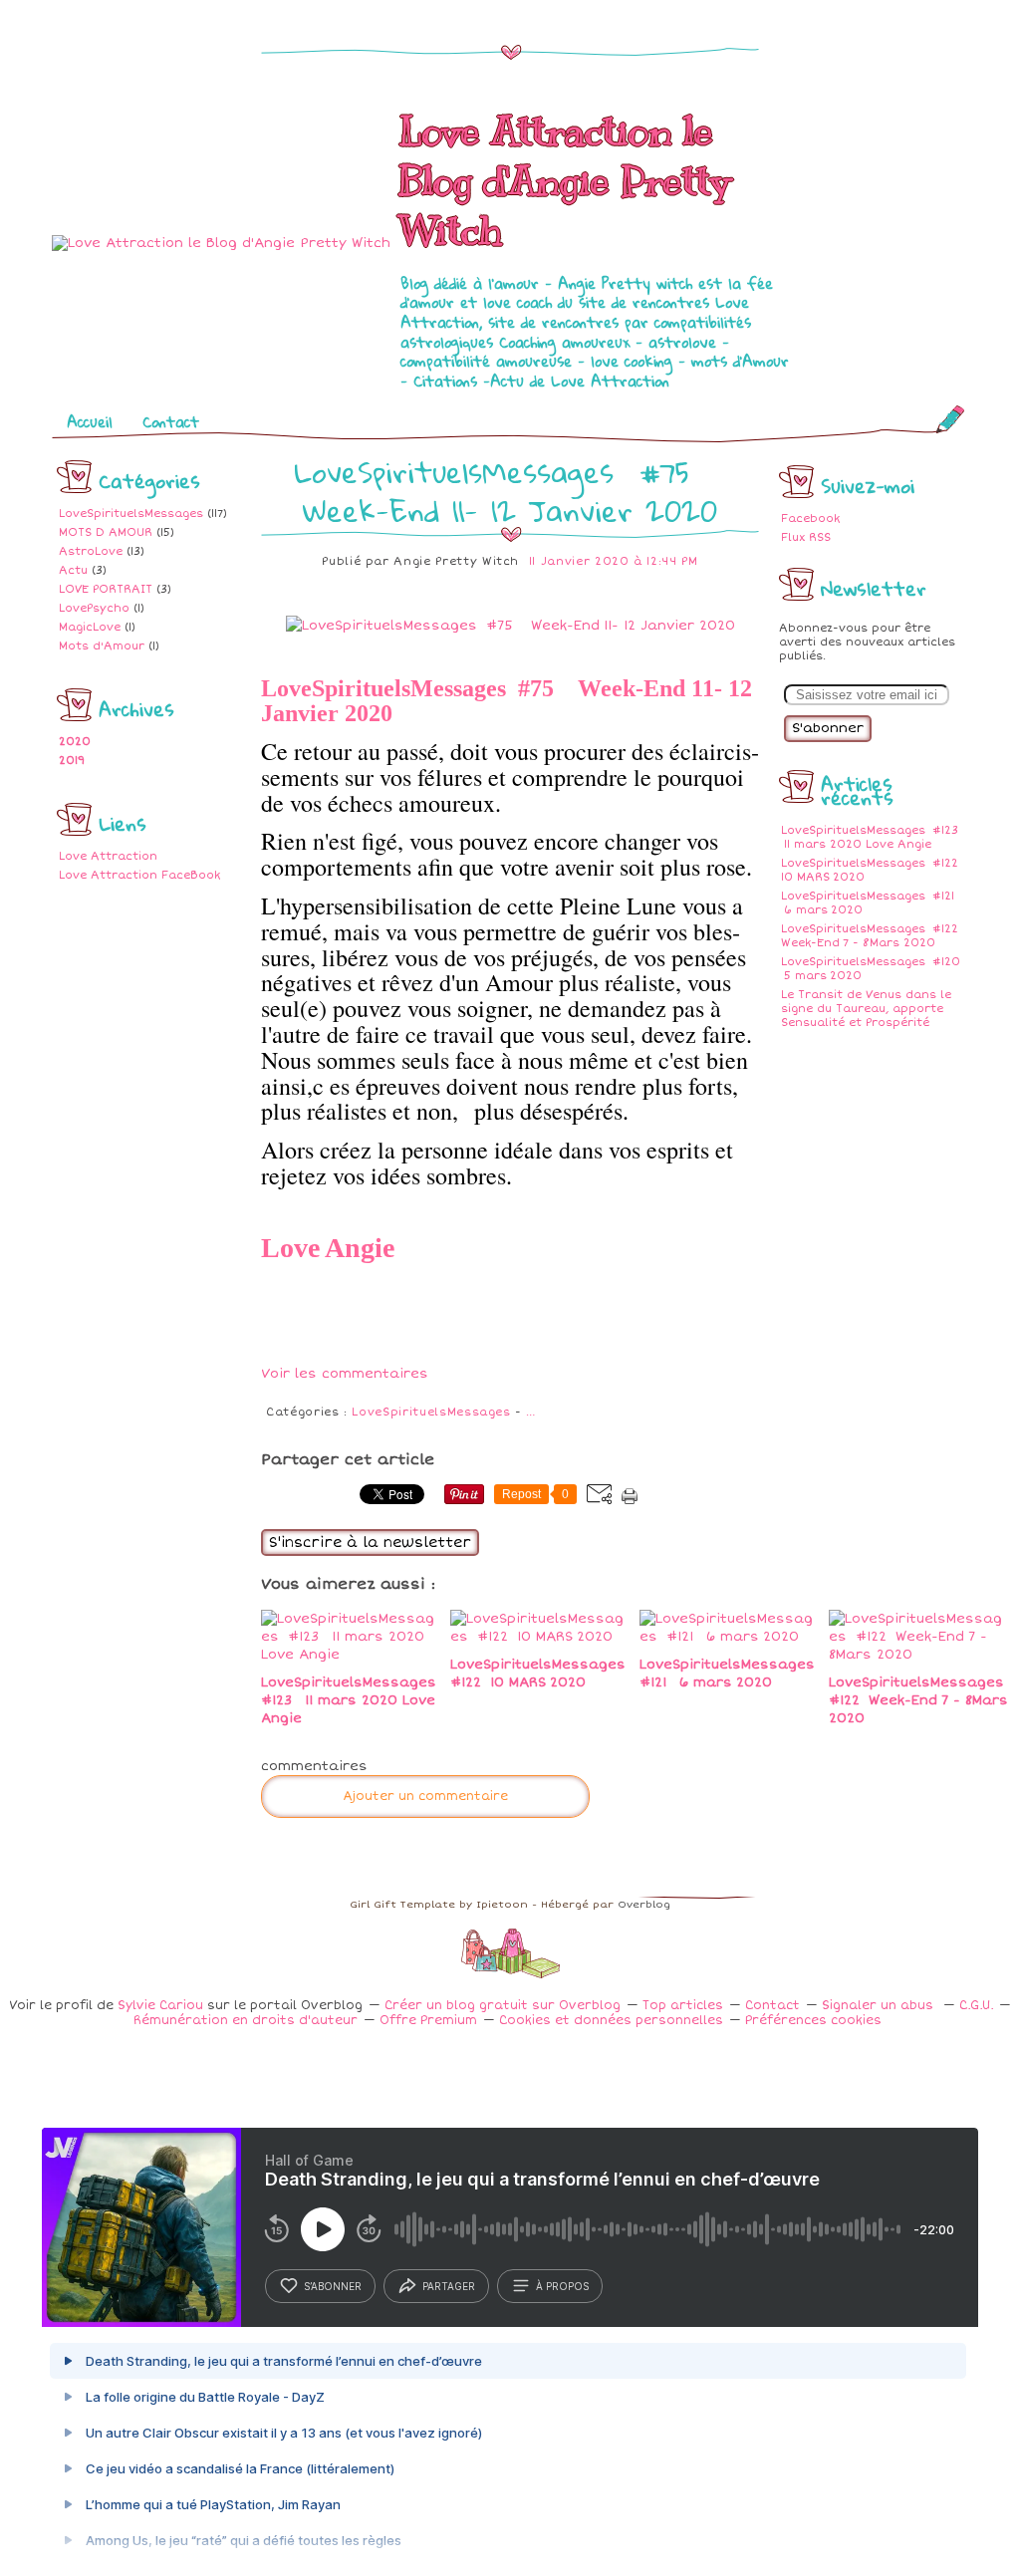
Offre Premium (428, 2021)
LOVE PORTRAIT (106, 589)
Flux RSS (806, 537)
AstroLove (91, 551)
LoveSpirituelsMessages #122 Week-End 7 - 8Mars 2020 (871, 936)
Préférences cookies (813, 2021)
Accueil (90, 421)
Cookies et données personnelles (611, 2021)
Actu (73, 570)
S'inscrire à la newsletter (370, 1543)
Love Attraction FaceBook (139, 875)
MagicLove (90, 627)
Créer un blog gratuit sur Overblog (503, 2006)
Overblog (644, 1905)
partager (449, 2286)
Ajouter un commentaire (425, 1797)
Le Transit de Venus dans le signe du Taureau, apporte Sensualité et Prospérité (866, 1009)
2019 (72, 761)
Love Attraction (108, 856)
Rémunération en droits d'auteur (246, 2021)
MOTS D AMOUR (106, 532)
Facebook (810, 518)
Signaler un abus (880, 2006)
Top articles (683, 2006)
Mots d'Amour (102, 646)
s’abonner (333, 2286)
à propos (562, 2286)
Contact (171, 421)
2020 (75, 742)
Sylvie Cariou (160, 2006)
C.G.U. (976, 2006)
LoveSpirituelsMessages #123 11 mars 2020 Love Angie (871, 837)
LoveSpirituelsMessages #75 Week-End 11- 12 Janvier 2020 (510, 491)
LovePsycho (94, 608)
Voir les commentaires (345, 1374)
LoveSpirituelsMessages (131, 514)
